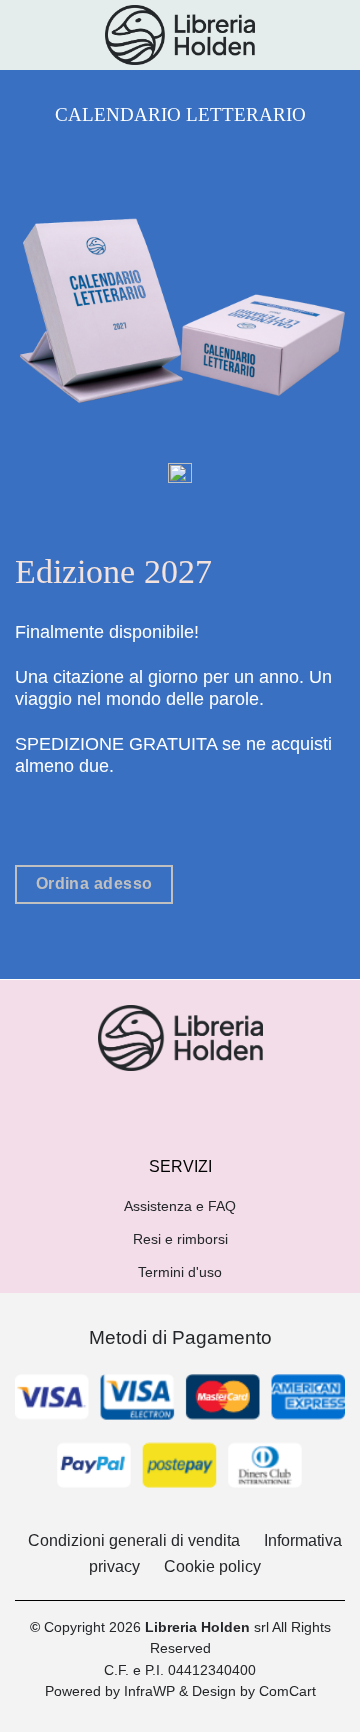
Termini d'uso (180, 1272)
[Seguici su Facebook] (162, 1105)
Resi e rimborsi (180, 1239)
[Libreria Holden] (180, 35)
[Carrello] (335, 35)
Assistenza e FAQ (180, 1206)
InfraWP (149, 1691)
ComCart (287, 1691)
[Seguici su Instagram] (197, 1105)
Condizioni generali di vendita (134, 1540)
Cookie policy (212, 1566)
